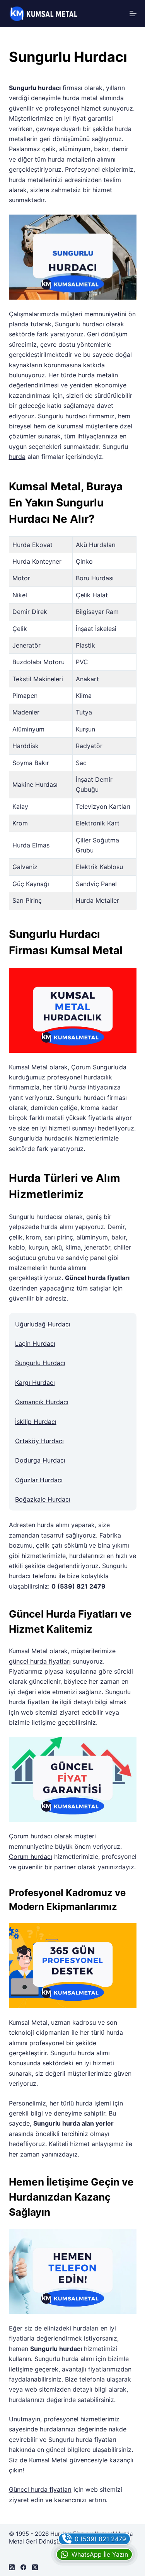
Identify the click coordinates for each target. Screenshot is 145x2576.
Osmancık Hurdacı (42, 1402)
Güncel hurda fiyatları (40, 2489)
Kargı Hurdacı (35, 1383)
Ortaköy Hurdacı (39, 1441)
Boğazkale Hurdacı (43, 1499)
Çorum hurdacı (31, 1857)
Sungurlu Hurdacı (40, 1363)
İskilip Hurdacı (36, 1422)
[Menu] (133, 14)
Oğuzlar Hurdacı (39, 1480)
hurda (17, 457)
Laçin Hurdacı (35, 1343)
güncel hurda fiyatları (40, 1661)
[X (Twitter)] (35, 2567)
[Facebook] (23, 2567)
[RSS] (12, 2567)
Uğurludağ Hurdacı (43, 1324)
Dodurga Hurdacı (40, 1460)
